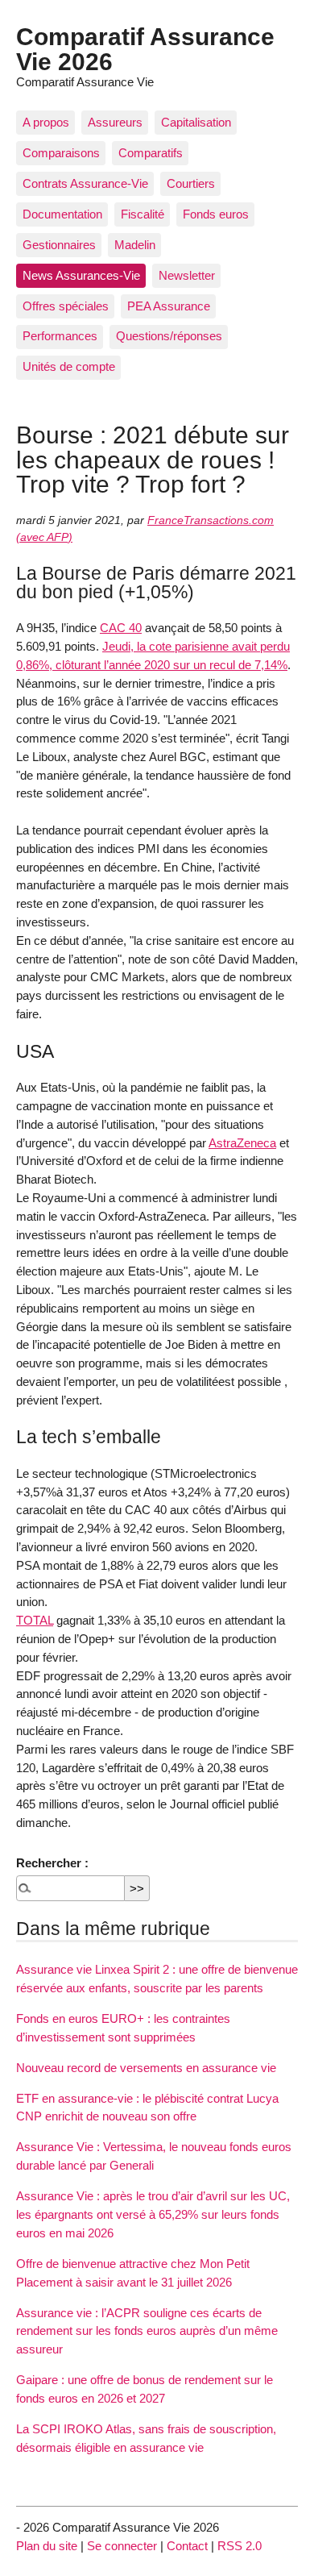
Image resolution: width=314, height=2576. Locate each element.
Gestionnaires (59, 245)
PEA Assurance (169, 306)
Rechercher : (52, 1863)
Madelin (135, 245)
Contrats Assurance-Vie (85, 183)
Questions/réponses (169, 336)
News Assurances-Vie (81, 275)
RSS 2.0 (240, 2546)
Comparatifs (151, 153)
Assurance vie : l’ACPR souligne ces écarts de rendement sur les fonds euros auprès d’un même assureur (147, 2331)
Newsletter (187, 275)
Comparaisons (61, 153)
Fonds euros (216, 214)
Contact (187, 2546)
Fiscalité (143, 214)
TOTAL (35, 1620)
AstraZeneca (242, 1143)
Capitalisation (196, 122)
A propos (46, 122)
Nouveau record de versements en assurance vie (146, 2068)
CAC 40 (121, 628)
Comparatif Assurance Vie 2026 (145, 48)
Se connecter (122, 2546)
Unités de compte (69, 366)
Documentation (62, 214)
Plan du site (47, 2546)
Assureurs (115, 122)
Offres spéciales (66, 306)
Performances (60, 336)
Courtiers (191, 183)
